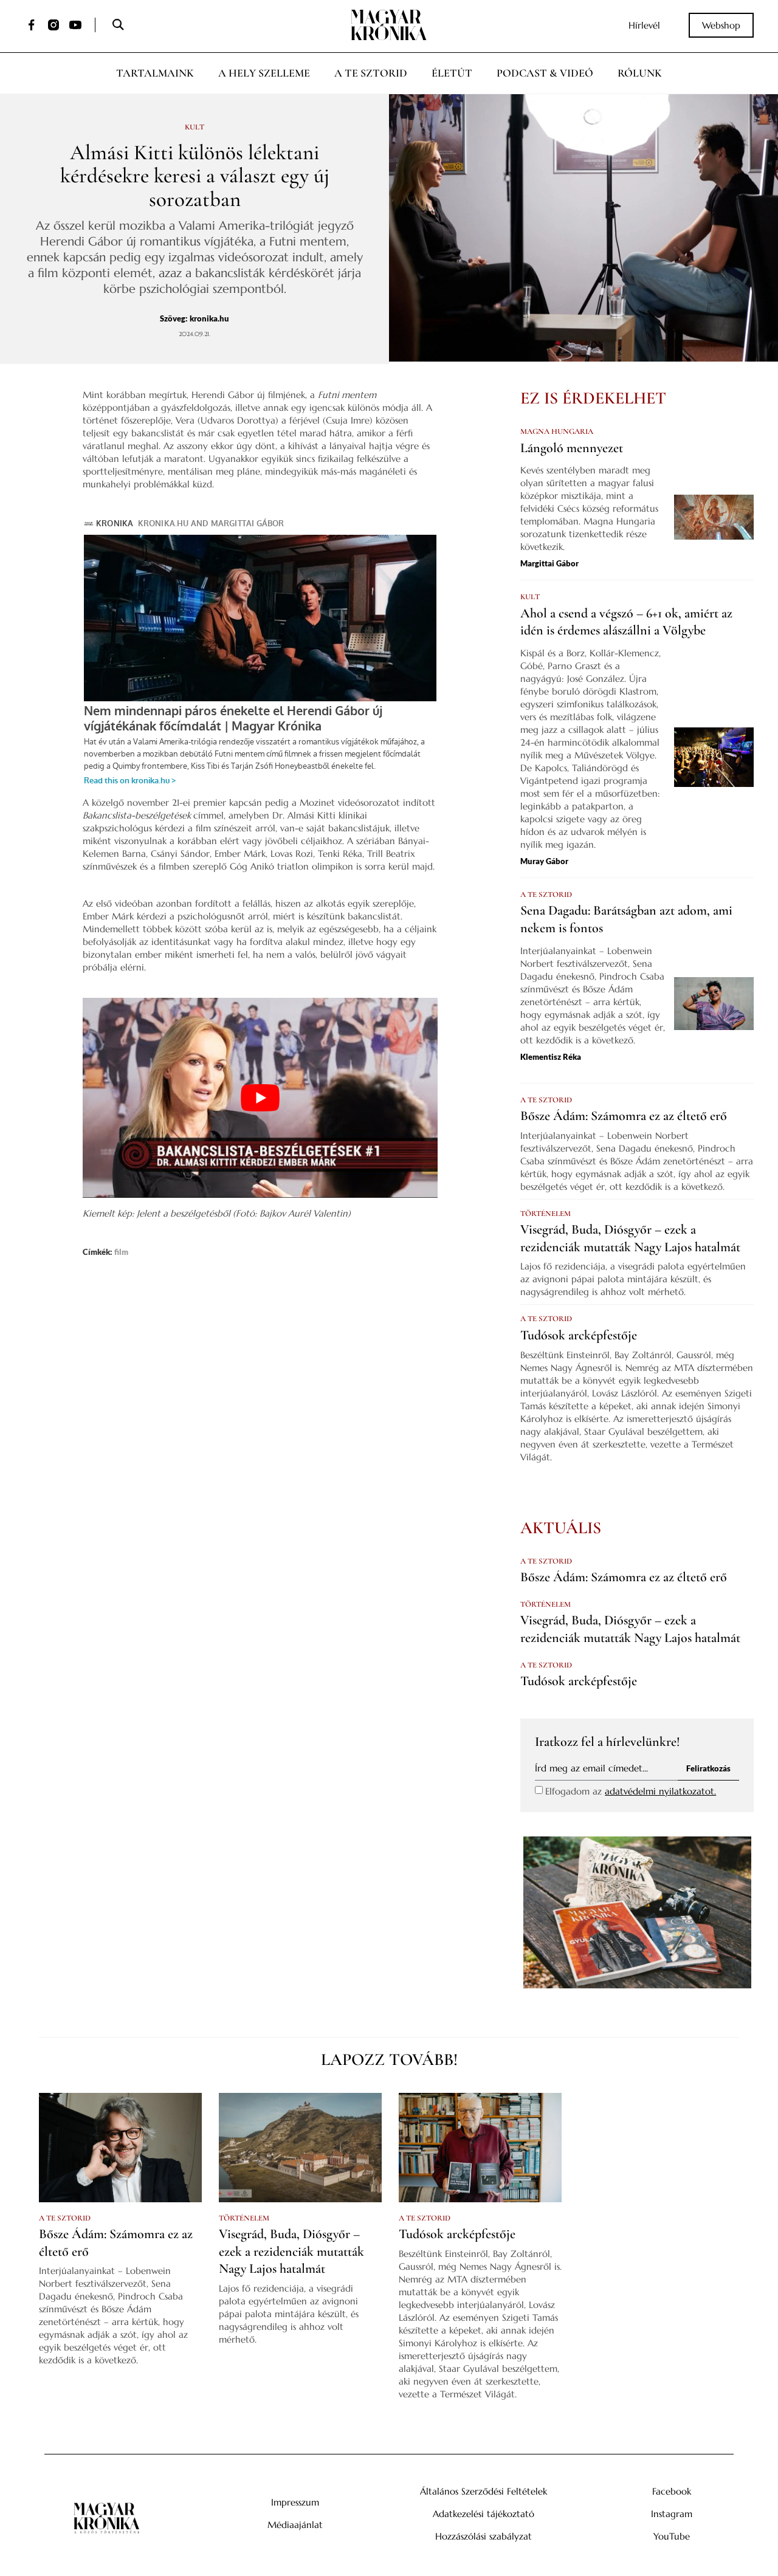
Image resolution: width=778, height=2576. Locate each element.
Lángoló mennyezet (572, 448)
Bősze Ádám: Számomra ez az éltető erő (624, 1116)
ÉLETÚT (452, 73)
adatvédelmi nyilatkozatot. (660, 1791)
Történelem (546, 1214)
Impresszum (295, 2502)
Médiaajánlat (295, 2525)
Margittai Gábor (549, 563)
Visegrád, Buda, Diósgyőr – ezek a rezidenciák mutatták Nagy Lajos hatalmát (291, 2251)
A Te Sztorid (371, 73)
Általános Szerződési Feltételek (484, 2491)
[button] (118, 25)
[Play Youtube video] (260, 1098)
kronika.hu (209, 318)
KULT (194, 127)
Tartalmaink (155, 73)
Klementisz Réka (551, 1057)
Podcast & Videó (545, 73)
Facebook (672, 2491)
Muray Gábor (544, 861)
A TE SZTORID (546, 895)
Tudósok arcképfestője (579, 1335)
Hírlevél (644, 25)
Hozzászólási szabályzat (484, 2536)
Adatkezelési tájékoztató (484, 2514)
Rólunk (640, 73)
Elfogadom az (631, 1791)
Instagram (672, 2514)
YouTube (672, 2536)
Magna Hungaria (557, 431)
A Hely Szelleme (264, 73)
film (121, 1252)
